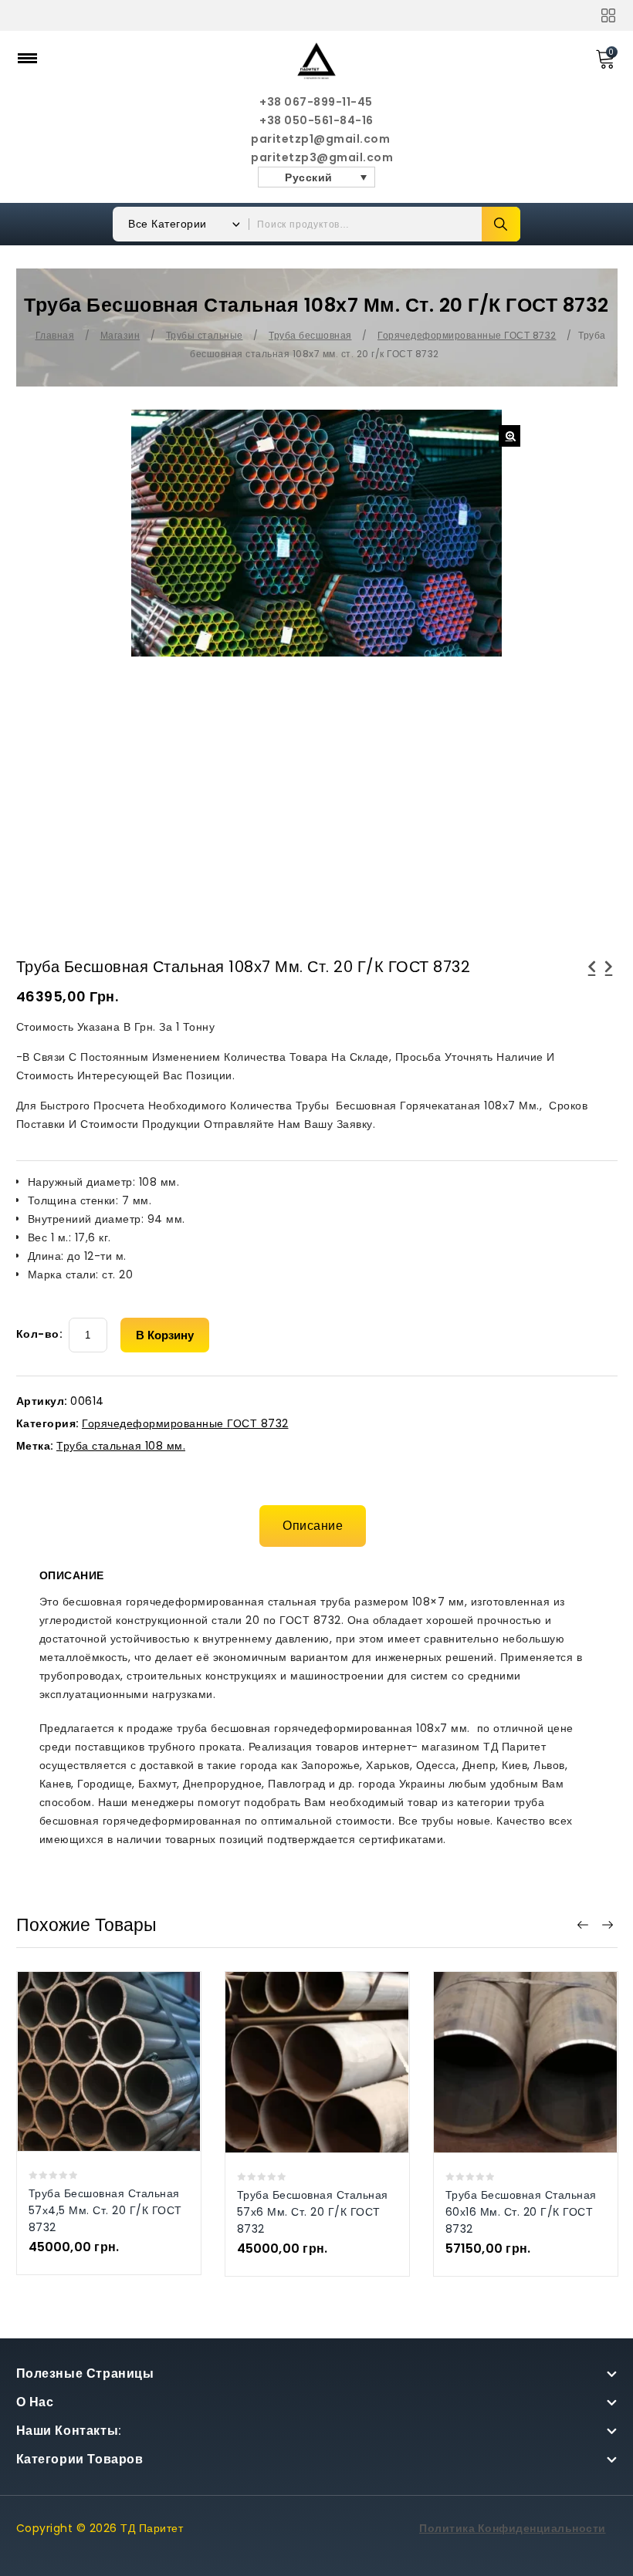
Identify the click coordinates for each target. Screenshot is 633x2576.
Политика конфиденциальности (513, 2528)
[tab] (316, 1526)
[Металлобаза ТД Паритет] (316, 60)
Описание (313, 1526)
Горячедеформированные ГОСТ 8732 (467, 335)
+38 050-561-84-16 (316, 120)
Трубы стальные (205, 335)
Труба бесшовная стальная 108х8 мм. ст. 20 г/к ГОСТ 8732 (592, 985)
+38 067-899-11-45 (316, 102)
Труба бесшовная (310, 335)
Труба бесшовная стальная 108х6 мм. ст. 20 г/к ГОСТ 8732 (609, 985)
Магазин (120, 335)
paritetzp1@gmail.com (316, 139)
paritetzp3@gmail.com (316, 157)
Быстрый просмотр (93, 2035)
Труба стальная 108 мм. (121, 1446)
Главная (55, 335)
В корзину (165, 1335)
